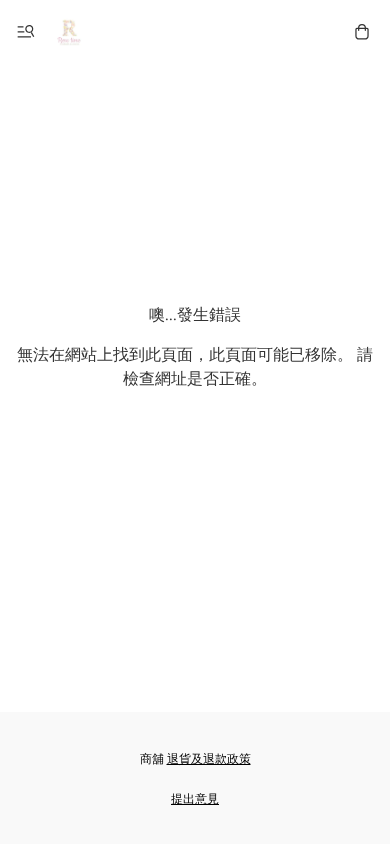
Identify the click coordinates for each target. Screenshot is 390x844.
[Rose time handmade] (70, 32)
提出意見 (195, 799)
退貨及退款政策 (209, 759)
